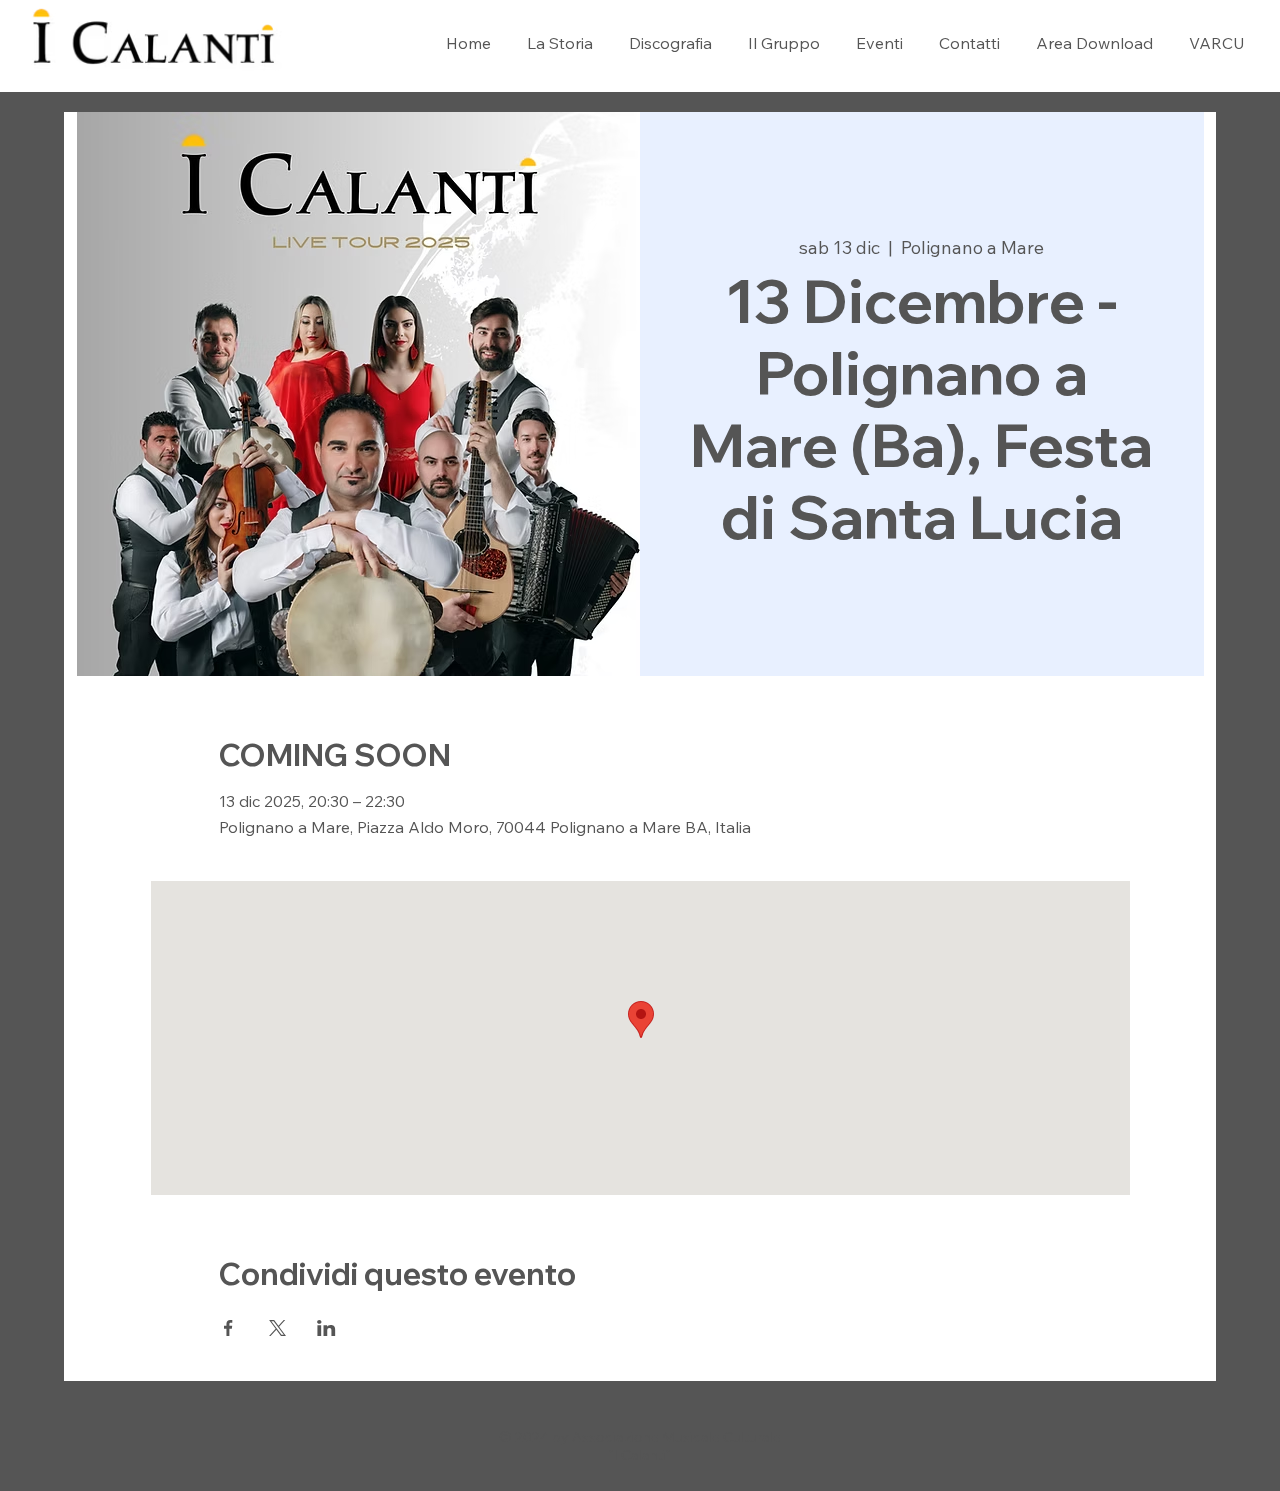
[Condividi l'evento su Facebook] (228, 1328)
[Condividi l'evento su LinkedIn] (326, 1328)
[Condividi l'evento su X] (277, 1328)
